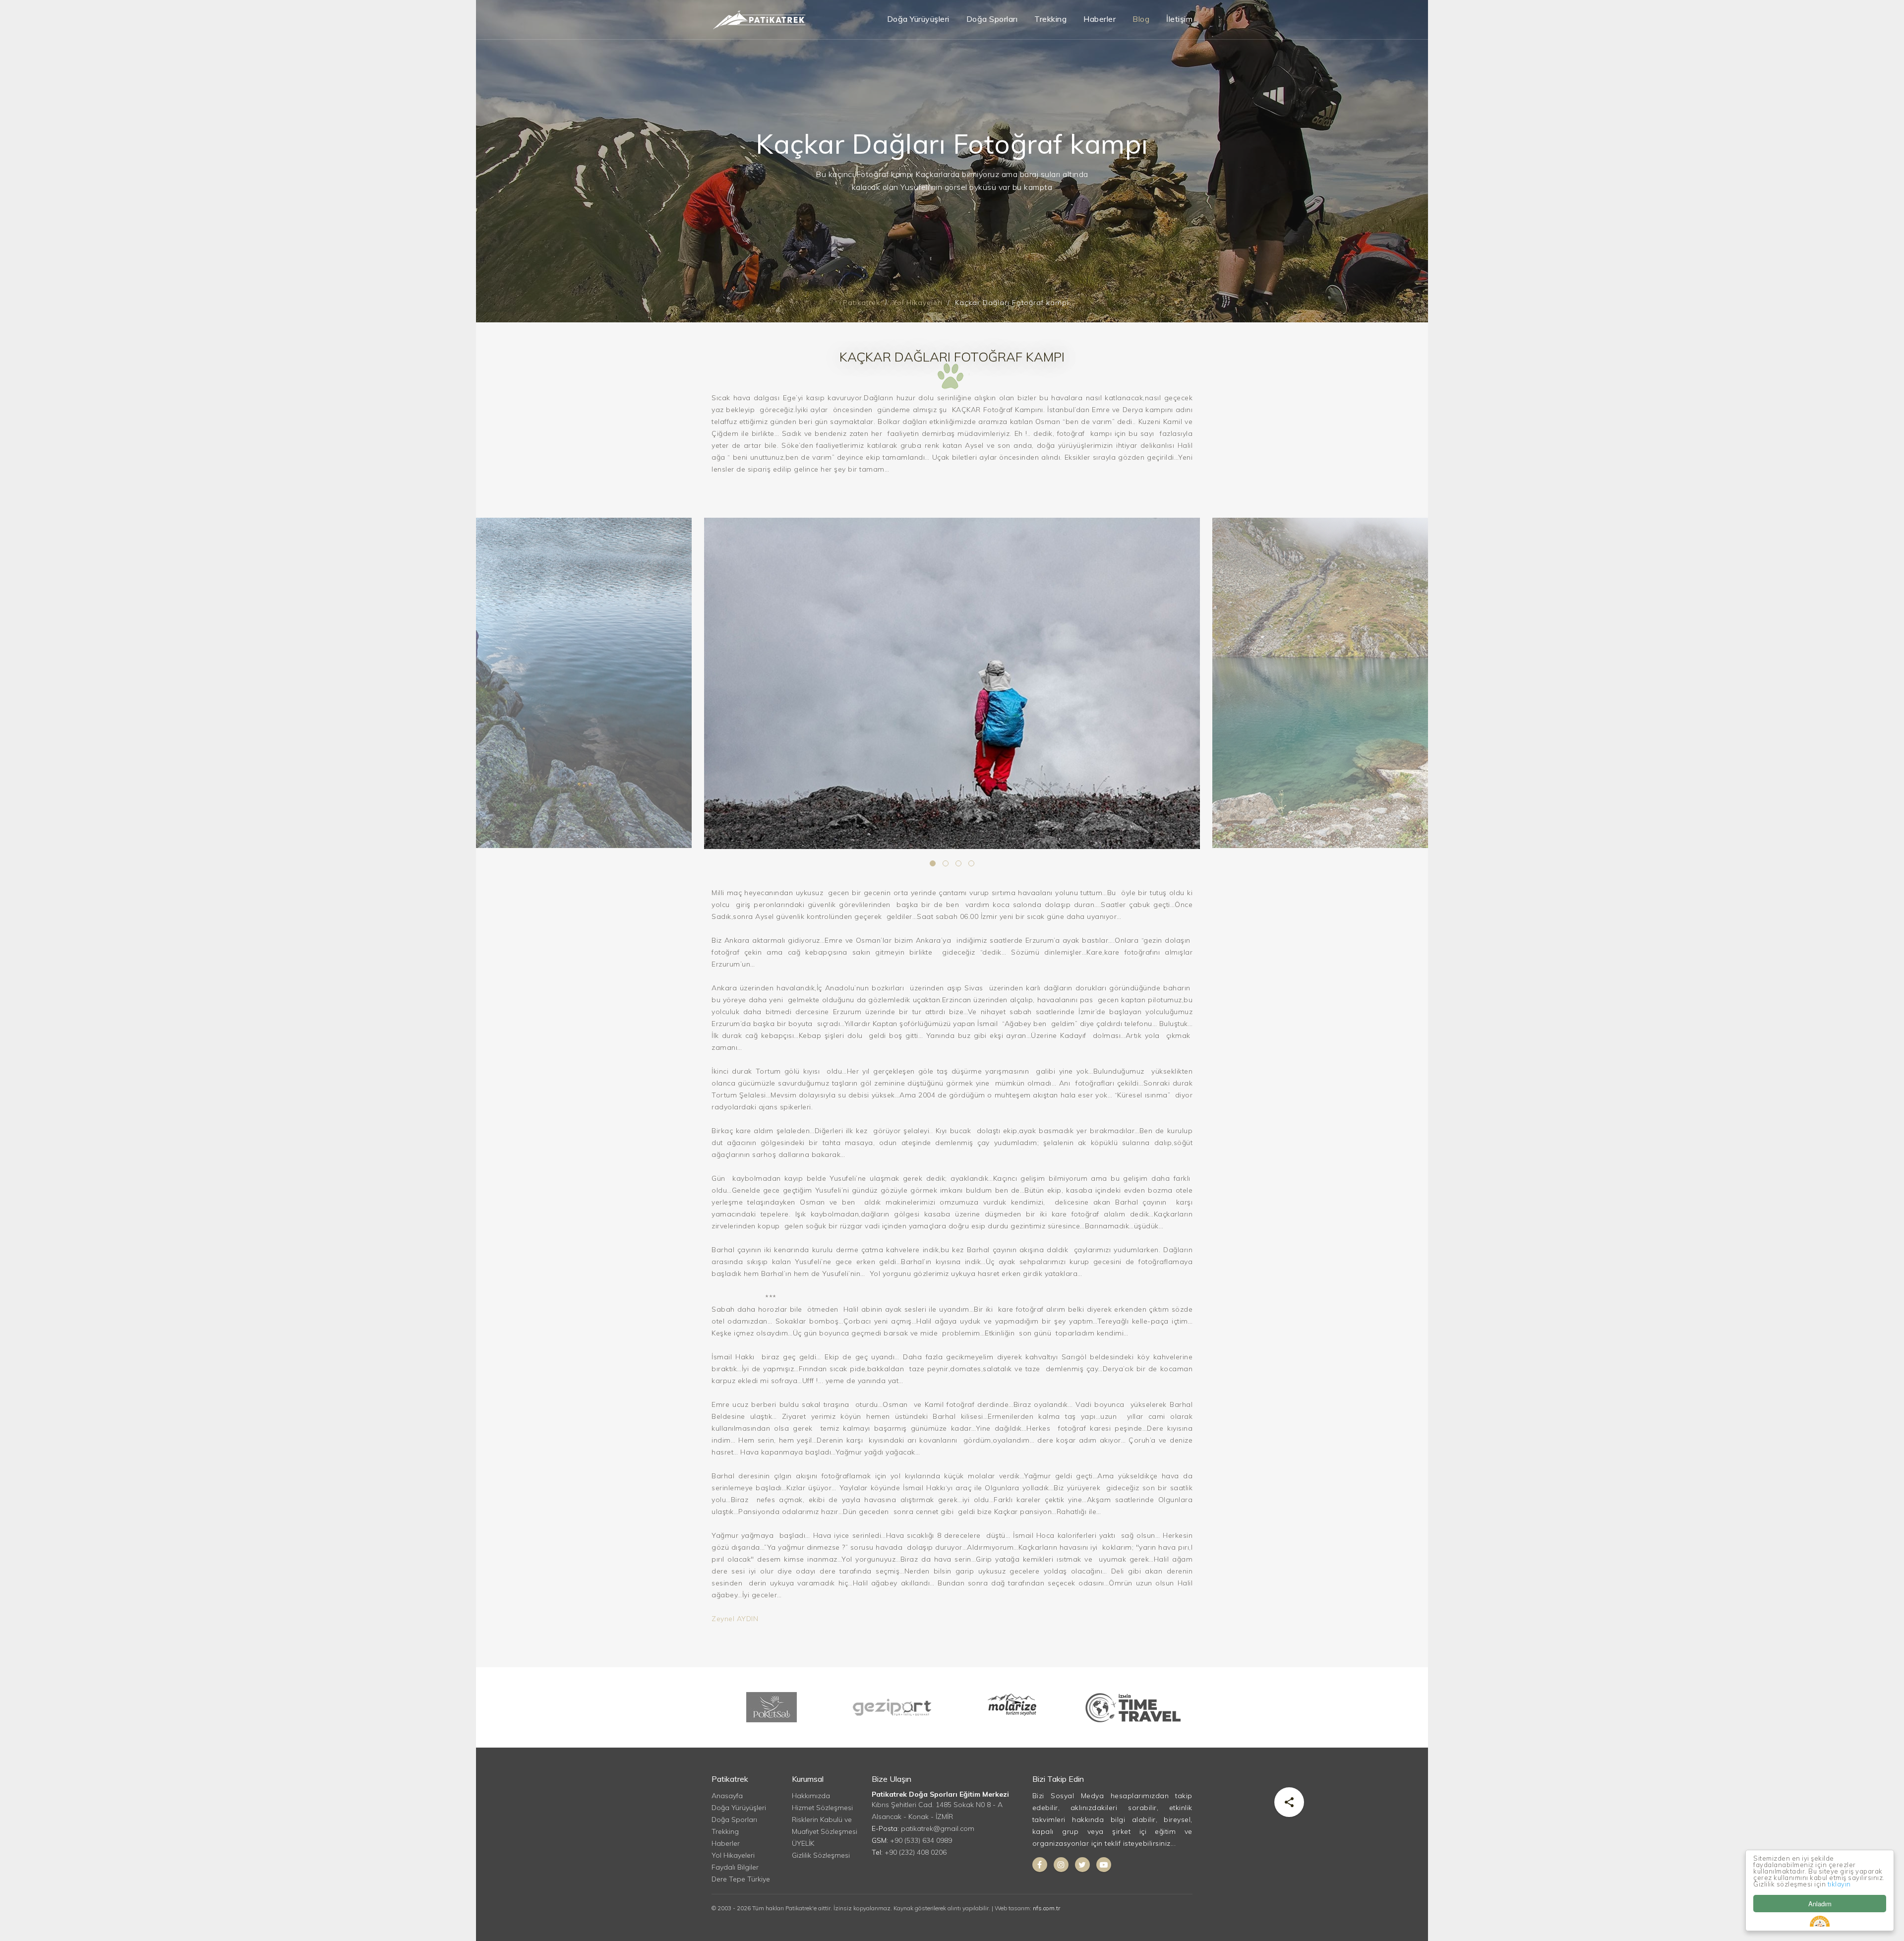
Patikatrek (862, 303)
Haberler (1100, 19)
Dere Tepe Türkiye (741, 1879)
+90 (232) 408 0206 (916, 1852)
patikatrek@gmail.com (938, 1828)
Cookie (1820, 1921)
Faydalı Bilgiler (735, 1867)
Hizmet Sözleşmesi (822, 1808)
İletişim (1179, 19)
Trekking (1050, 19)
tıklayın (1839, 1884)
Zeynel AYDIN (735, 1619)
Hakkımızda (811, 1796)
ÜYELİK (803, 1843)
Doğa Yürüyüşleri (918, 19)
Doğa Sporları (992, 19)
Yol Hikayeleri (918, 303)
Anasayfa (727, 1796)
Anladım (1820, 1904)
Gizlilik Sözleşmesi (821, 1855)
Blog (1141, 19)
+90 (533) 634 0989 (921, 1840)
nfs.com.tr (1046, 1908)
